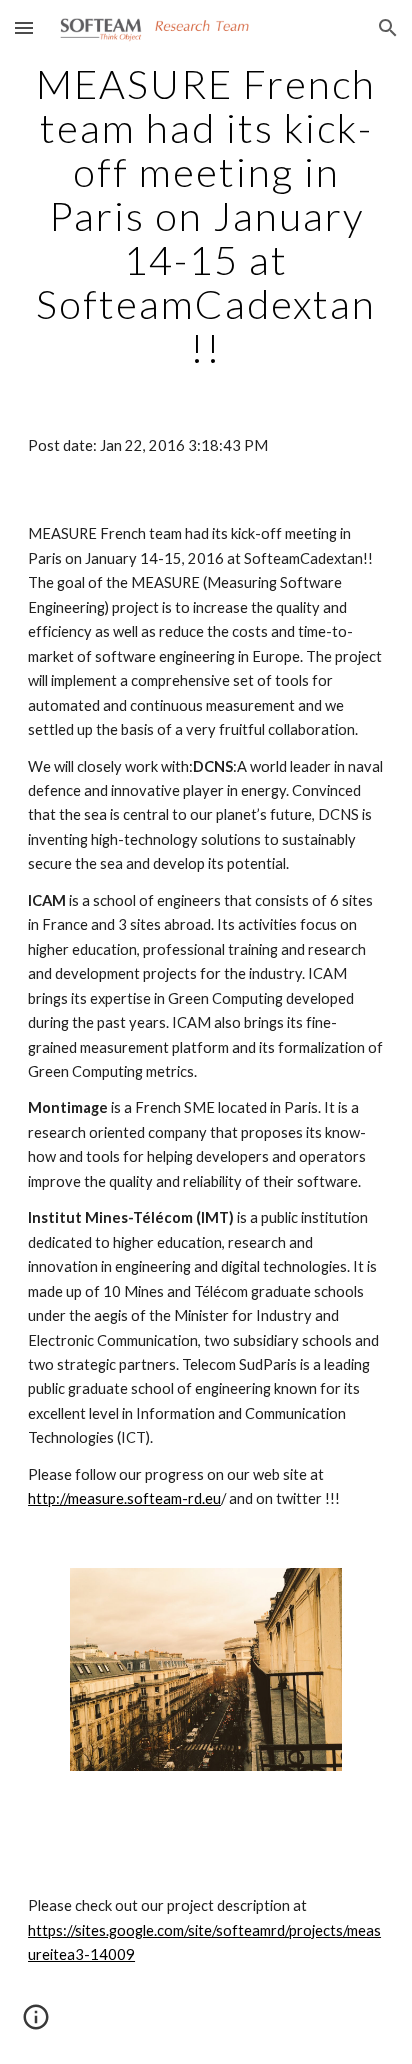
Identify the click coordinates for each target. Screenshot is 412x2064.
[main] (206, 216)
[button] (24, 27)
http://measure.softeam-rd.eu (124, 1498)
